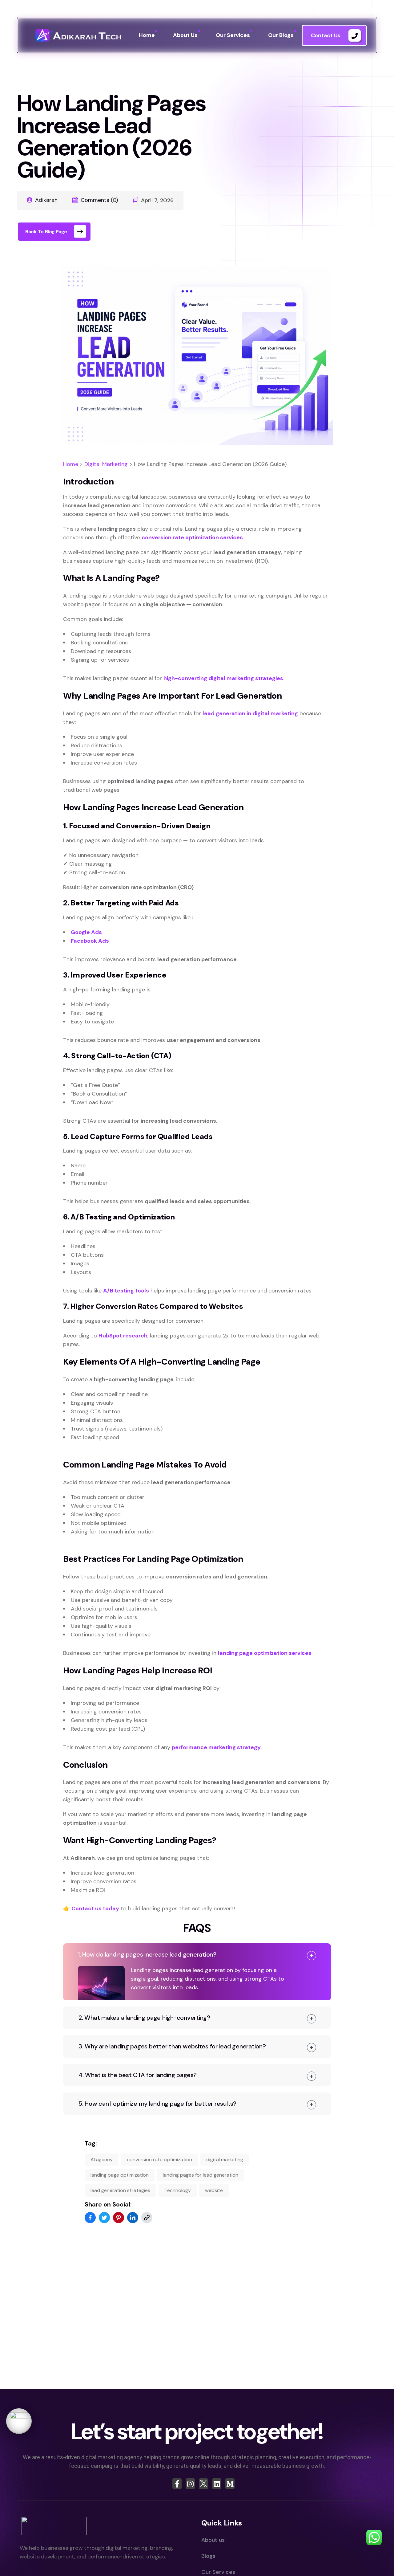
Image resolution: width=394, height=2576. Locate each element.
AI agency (102, 2160)
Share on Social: (108, 2204)
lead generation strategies (120, 2190)
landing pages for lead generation (201, 2175)
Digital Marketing (106, 464)
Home (71, 464)
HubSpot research (123, 1336)
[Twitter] (104, 2218)
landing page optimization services (265, 1653)
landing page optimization (120, 2175)
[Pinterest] (119, 2218)
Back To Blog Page (46, 232)
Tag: (91, 2143)
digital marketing (225, 2160)
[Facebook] (90, 2218)
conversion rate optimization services (192, 537)
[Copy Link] (147, 2218)
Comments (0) (99, 200)
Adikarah (46, 200)
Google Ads (86, 932)
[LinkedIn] (133, 2218)
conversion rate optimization (159, 2160)
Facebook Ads (90, 941)
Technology (178, 2190)
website (214, 2190)
